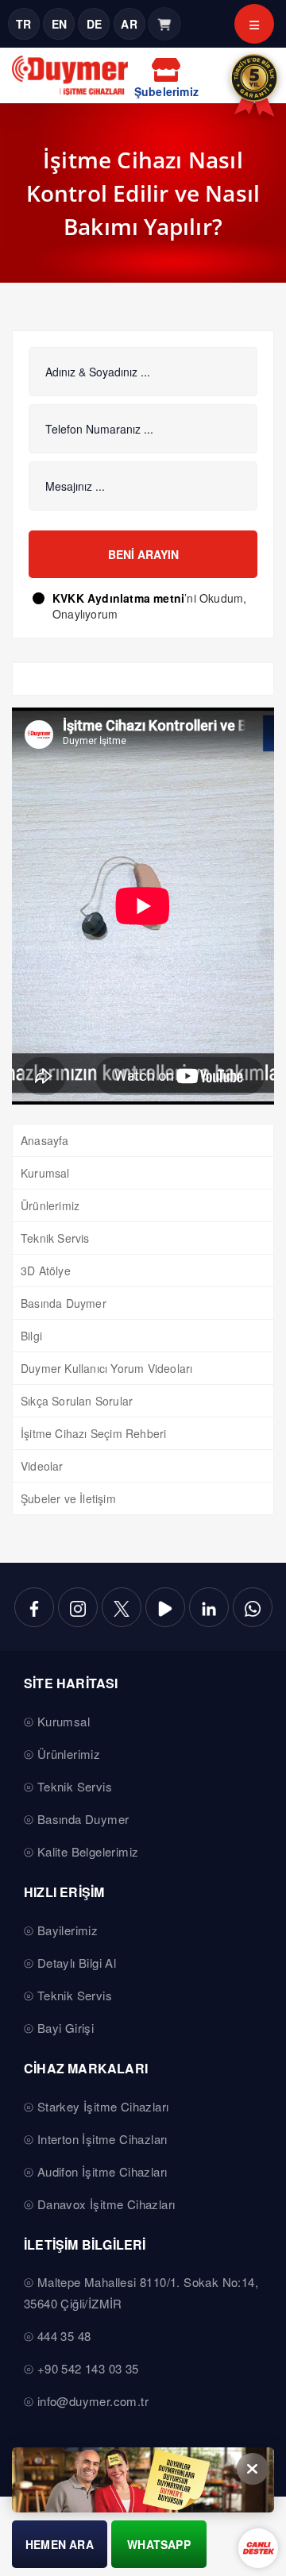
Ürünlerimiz (50, 1205)
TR (23, 24)
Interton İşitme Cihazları (102, 2139)
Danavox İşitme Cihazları (106, 2204)
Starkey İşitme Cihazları (103, 2106)
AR (129, 24)
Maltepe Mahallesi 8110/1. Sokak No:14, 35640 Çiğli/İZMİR (141, 2293)
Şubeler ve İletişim (68, 1498)
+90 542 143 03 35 (88, 2368)
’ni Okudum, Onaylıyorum (149, 606)
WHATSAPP (159, 2544)
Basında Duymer (64, 1303)
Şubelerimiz (166, 91)
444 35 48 (64, 2336)
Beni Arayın (143, 554)
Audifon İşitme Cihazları (102, 2171)
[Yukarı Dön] (261, 2524)
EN (59, 24)
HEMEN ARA (60, 2544)
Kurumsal (45, 1173)
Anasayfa (45, 1140)
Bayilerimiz (68, 1930)
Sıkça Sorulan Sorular (77, 1401)
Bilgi (31, 1336)
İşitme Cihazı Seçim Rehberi (93, 1433)
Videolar (42, 1466)
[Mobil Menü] (254, 24)
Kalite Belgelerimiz (88, 1851)
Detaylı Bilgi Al (77, 1963)
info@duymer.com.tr (93, 2401)
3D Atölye (46, 1271)
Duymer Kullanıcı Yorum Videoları (106, 1368)
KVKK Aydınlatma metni (118, 598)
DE (94, 24)
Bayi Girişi (66, 2028)
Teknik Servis (55, 1238)
